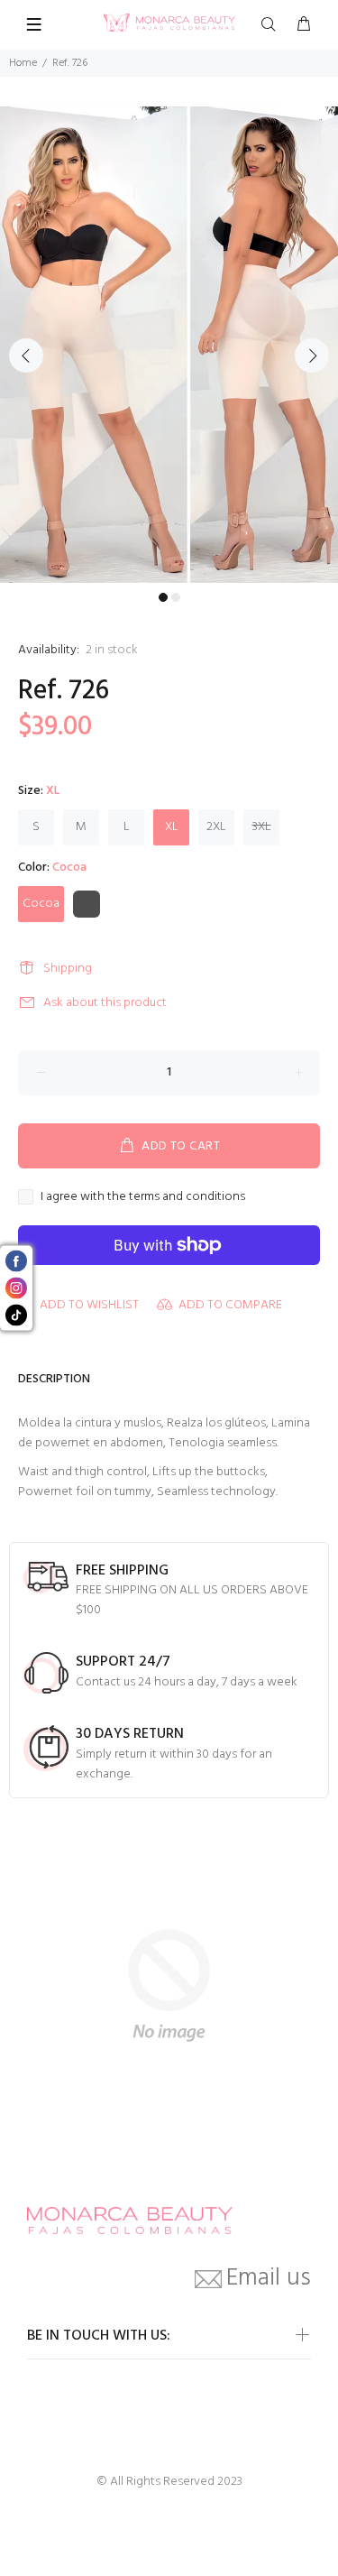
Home (23, 63)
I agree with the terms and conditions (143, 1197)
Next (312, 355)
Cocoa (41, 904)
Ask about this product (105, 1003)
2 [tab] (176, 597)
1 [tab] (163, 597)
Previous (26, 355)
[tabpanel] (169, 345)
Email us (269, 2279)
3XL (262, 827)
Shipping (68, 969)
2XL (216, 827)
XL (172, 827)
